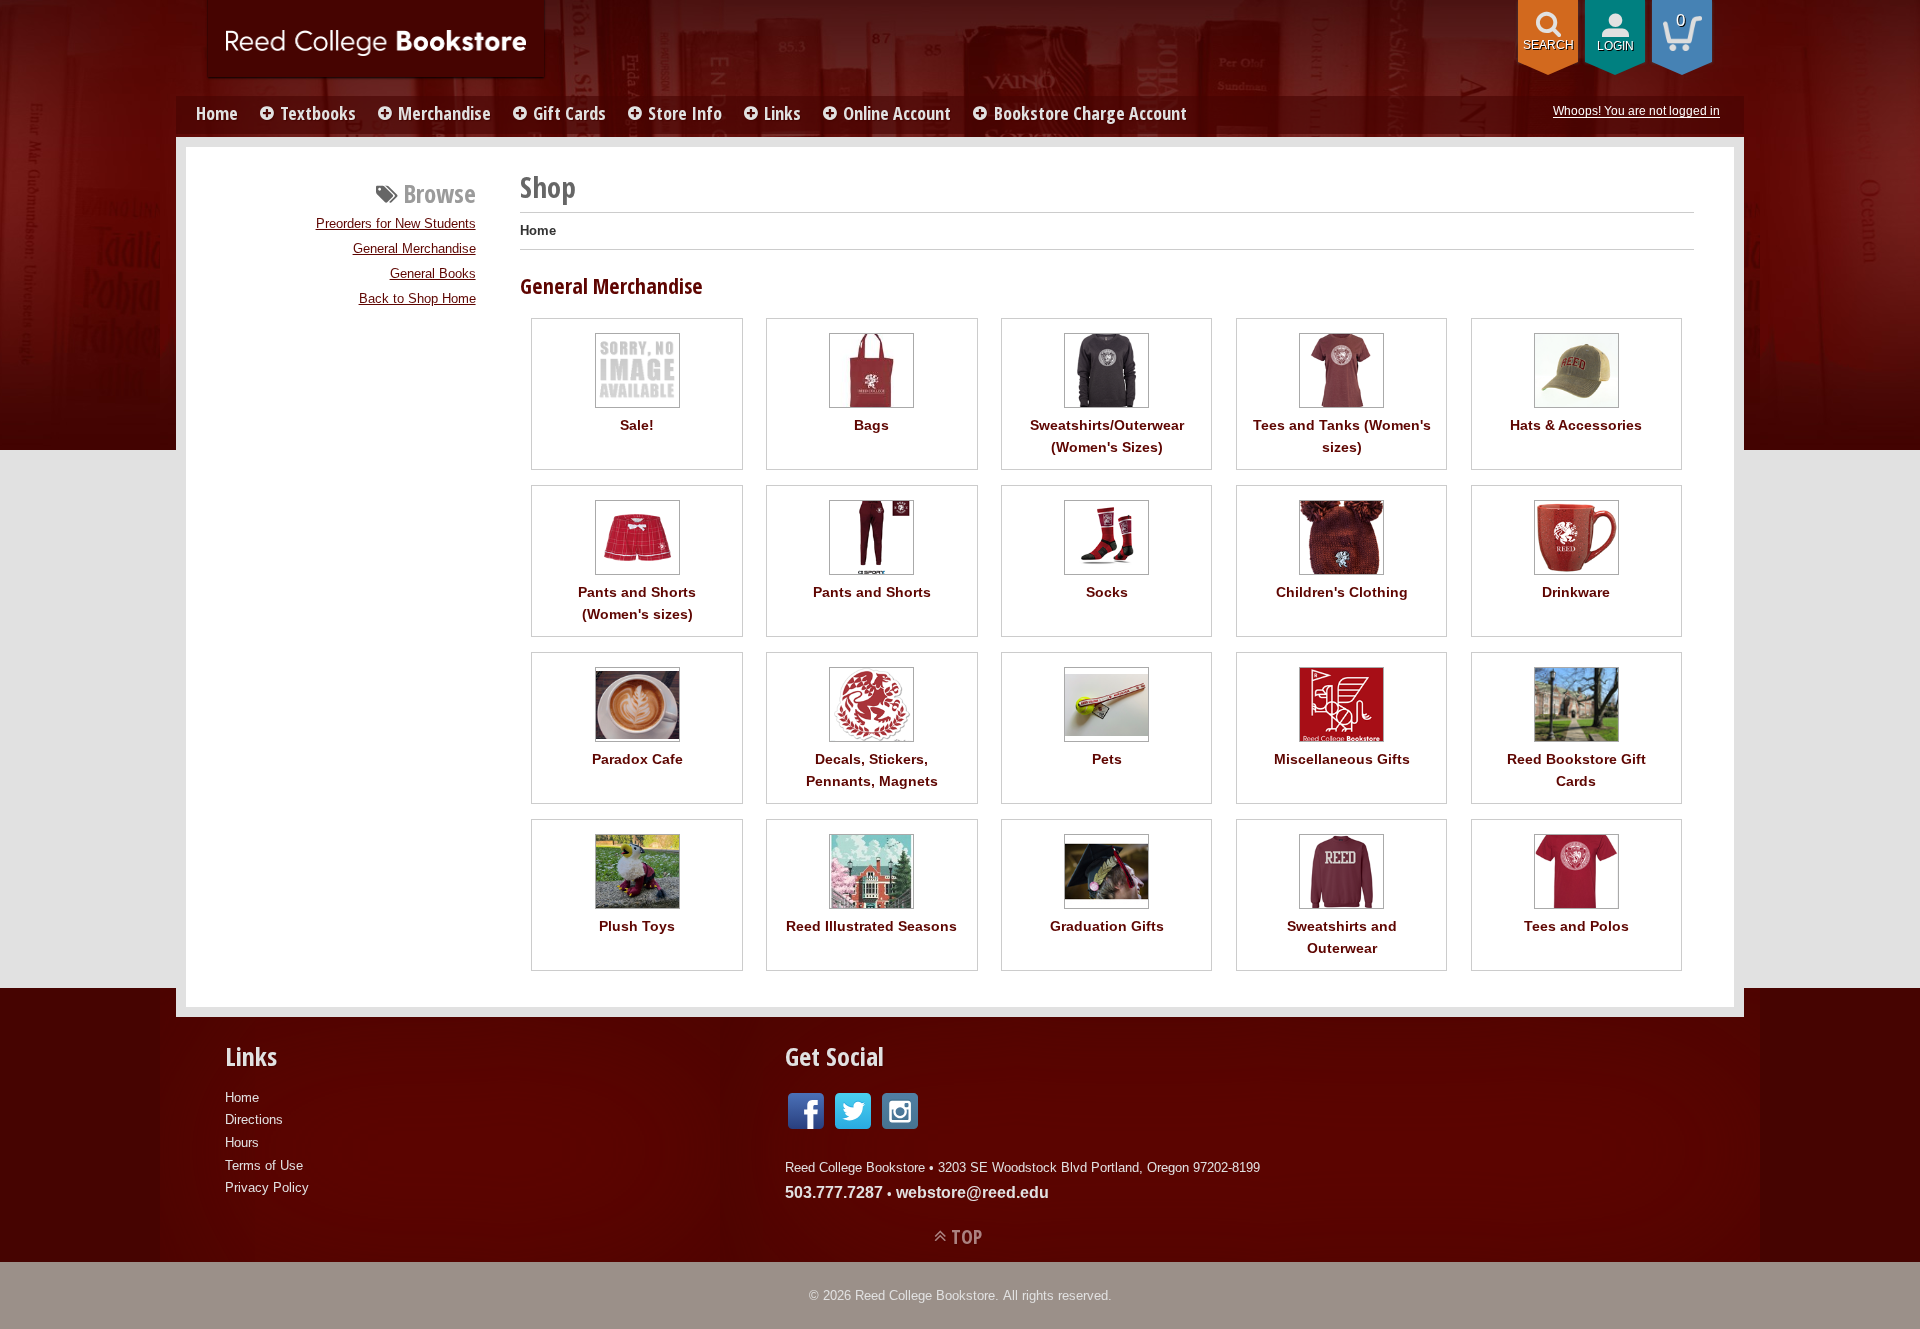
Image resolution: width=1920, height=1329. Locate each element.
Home (217, 113)
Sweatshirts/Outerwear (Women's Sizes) (1107, 436)
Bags (871, 425)
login (1615, 46)
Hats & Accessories (1576, 425)
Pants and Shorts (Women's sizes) (637, 603)
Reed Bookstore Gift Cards (1576, 770)
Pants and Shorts (872, 592)
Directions (254, 1119)
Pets (1107, 759)
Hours (242, 1142)
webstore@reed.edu (972, 1192)
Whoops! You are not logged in (1636, 111)
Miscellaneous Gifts (1342, 759)
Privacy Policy (267, 1187)
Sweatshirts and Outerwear (1342, 937)
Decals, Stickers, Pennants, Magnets (872, 770)
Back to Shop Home (417, 299)
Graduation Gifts (1107, 926)
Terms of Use (264, 1165)
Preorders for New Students (396, 224)
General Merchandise (414, 249)
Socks (1107, 592)
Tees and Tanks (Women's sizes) (1342, 436)
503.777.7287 (834, 1192)
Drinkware (1576, 592)
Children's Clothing (1342, 592)
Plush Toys (637, 926)
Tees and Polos (1576, 926)
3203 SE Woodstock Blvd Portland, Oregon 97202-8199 (1099, 1167)
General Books (433, 274)
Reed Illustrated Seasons (871, 926)
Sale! (637, 425)
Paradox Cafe (637, 759)
